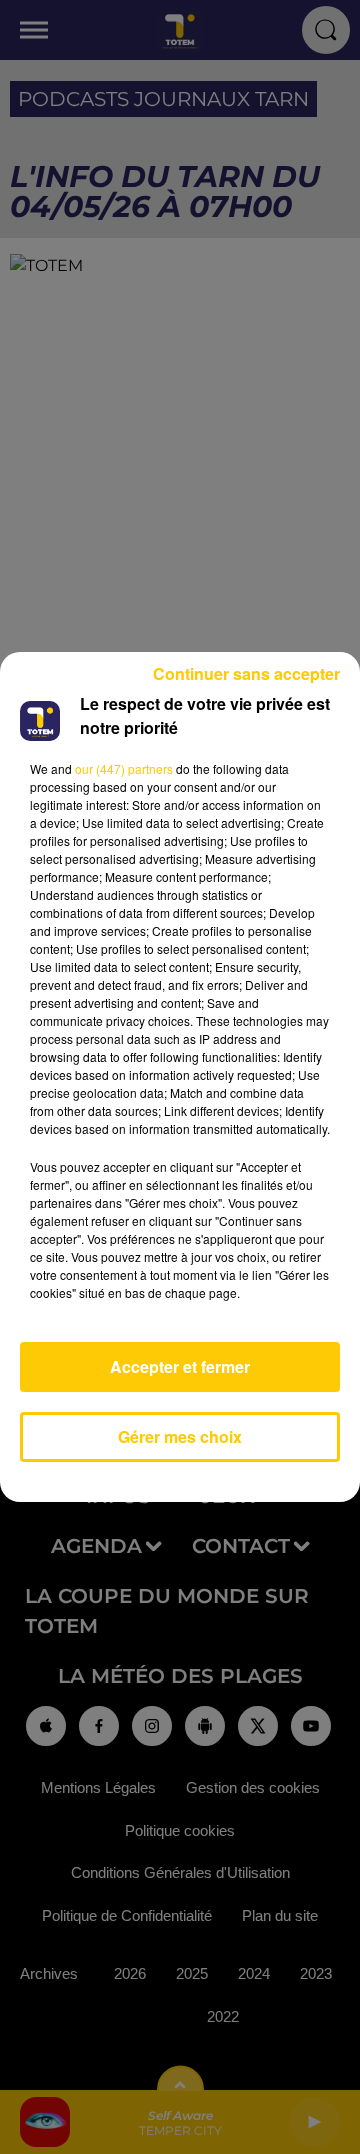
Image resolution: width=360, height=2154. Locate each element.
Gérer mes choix (180, 1436)
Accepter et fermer (180, 1366)
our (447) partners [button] (124, 768)
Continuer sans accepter (246, 673)
